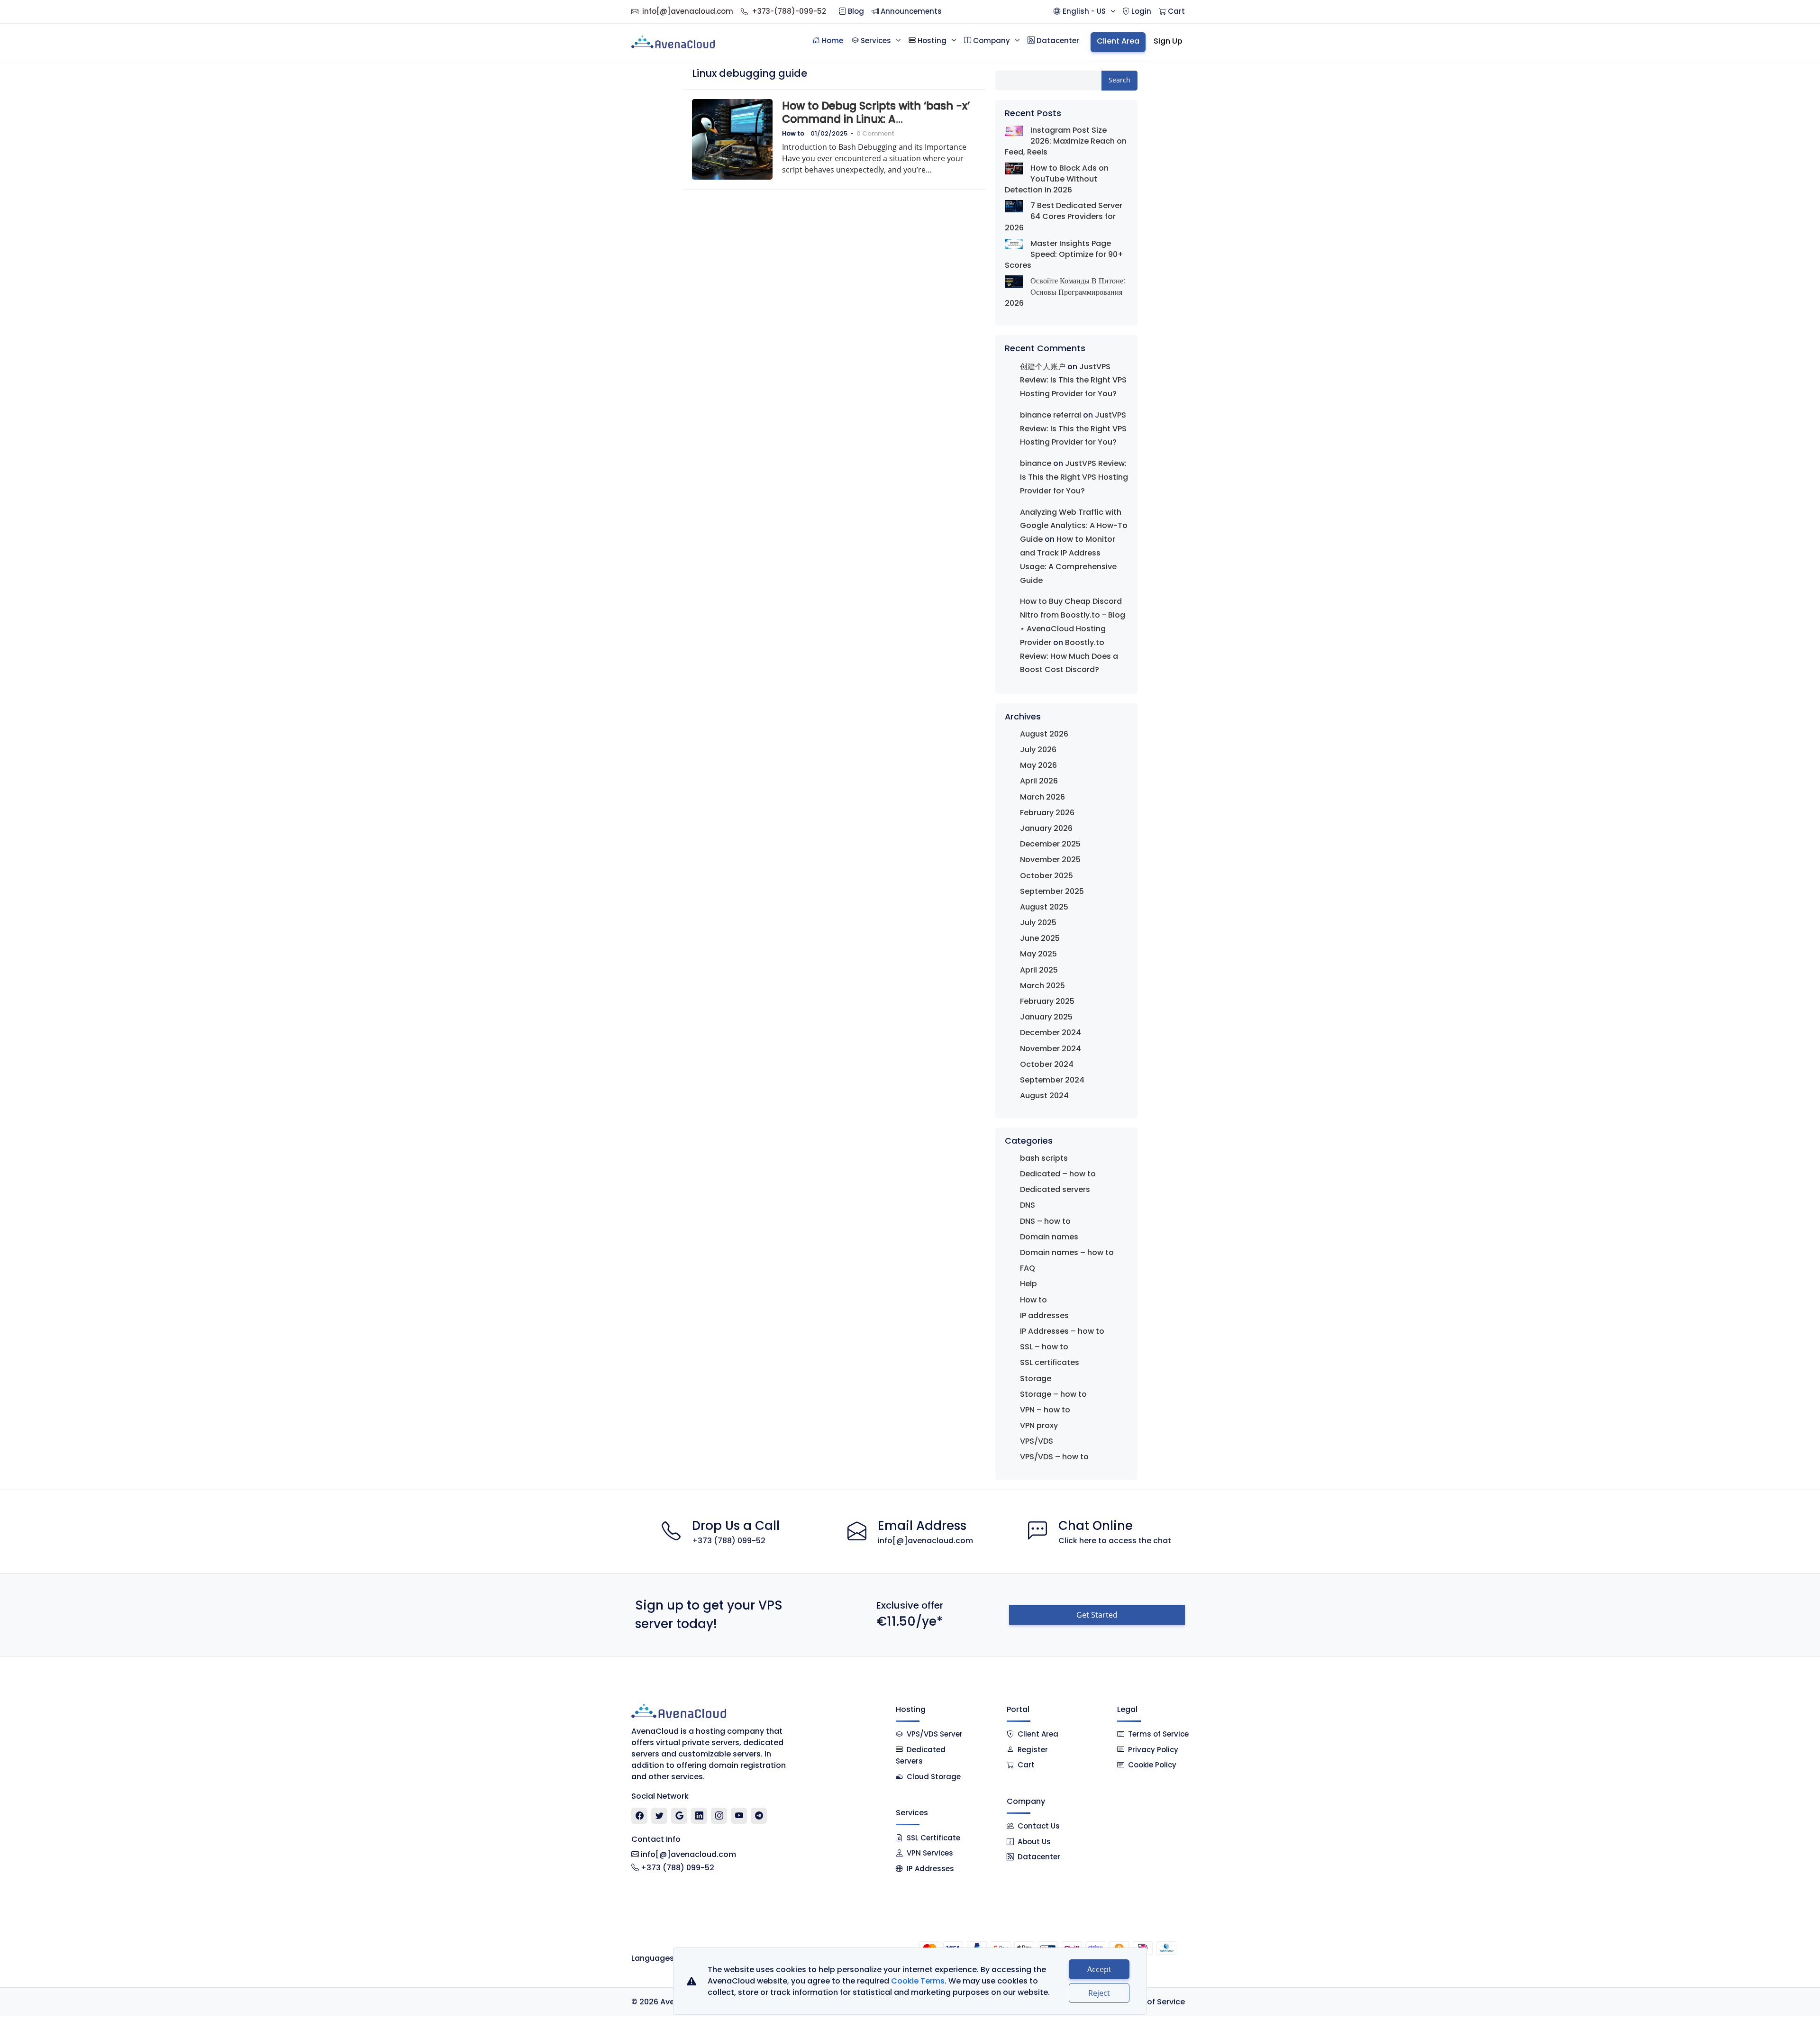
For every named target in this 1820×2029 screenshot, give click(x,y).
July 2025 (1038, 923)
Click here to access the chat (1115, 1541)
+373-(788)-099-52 (789, 11)
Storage (1036, 1378)
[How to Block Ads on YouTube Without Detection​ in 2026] (1014, 168)
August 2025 (1044, 907)
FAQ (1028, 1268)
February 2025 (1047, 1001)
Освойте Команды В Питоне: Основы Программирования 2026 (1065, 292)
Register (1033, 1750)
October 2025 (1046, 876)
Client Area (1038, 1734)
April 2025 (1039, 970)
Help (1028, 1284)
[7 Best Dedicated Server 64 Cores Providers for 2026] (1014, 206)
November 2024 (1051, 1049)
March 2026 (1042, 797)
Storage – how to (1053, 1394)
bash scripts (1044, 1158)
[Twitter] (660, 1816)
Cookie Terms (918, 1981)
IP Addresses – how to (1062, 1331)
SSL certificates (1050, 1362)
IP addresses (1044, 1315)
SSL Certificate (933, 1838)
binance (1036, 463)
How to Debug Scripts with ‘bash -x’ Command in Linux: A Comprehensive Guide (876, 119)
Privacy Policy (1153, 1750)
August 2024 (1044, 1096)
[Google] (679, 1816)
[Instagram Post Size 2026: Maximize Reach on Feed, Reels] (1014, 130)
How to (793, 133)
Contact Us (1039, 1826)
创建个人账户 (1043, 367)
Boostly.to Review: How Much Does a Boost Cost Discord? (1069, 656)
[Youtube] (739, 1816)
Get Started (1097, 1615)
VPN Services (930, 1853)
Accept (1099, 1969)
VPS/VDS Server (934, 1734)
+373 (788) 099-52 (729, 1541)
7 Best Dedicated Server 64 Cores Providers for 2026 (1064, 216)
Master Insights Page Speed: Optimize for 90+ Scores (1064, 254)
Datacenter (1039, 1857)
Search (1119, 80)
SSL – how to (1044, 1347)
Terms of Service (1158, 1734)
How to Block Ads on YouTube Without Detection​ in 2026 (1057, 179)
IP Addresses (930, 1869)
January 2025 (1046, 1017)
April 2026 (1039, 781)
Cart (1026, 1765)
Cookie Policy (1152, 1765)
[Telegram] (759, 1816)
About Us (1034, 1842)
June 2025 (1040, 938)
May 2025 (1038, 954)
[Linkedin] (699, 1816)
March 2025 (1042, 986)
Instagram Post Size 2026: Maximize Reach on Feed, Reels (1066, 141)
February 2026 (1047, 813)
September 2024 (1052, 1080)
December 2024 (1051, 1033)
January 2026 (1046, 828)
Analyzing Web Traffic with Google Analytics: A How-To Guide (1074, 526)
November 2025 (1050, 860)
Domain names (1049, 1237)
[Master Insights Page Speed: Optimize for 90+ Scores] (1014, 243)
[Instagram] (719, 1816)
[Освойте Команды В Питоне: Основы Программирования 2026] (1014, 281)
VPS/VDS (1037, 1441)
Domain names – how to (1067, 1252)
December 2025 (1050, 844)
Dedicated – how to (1058, 1174)
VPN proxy (1039, 1425)
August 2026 (1044, 734)
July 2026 (1038, 750)
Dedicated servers (1055, 1189)
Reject (1099, 1993)
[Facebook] (640, 1816)
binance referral (1051, 415)
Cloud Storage (934, 1777)
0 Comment (875, 133)
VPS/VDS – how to (1054, 1457)
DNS (1028, 1205)
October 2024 (1047, 1064)
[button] (1084, 12)
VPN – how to (1045, 1410)
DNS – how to (1045, 1221)
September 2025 (1052, 891)
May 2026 (1038, 765)
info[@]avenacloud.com (688, 11)
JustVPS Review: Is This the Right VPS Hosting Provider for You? (1073, 380)
